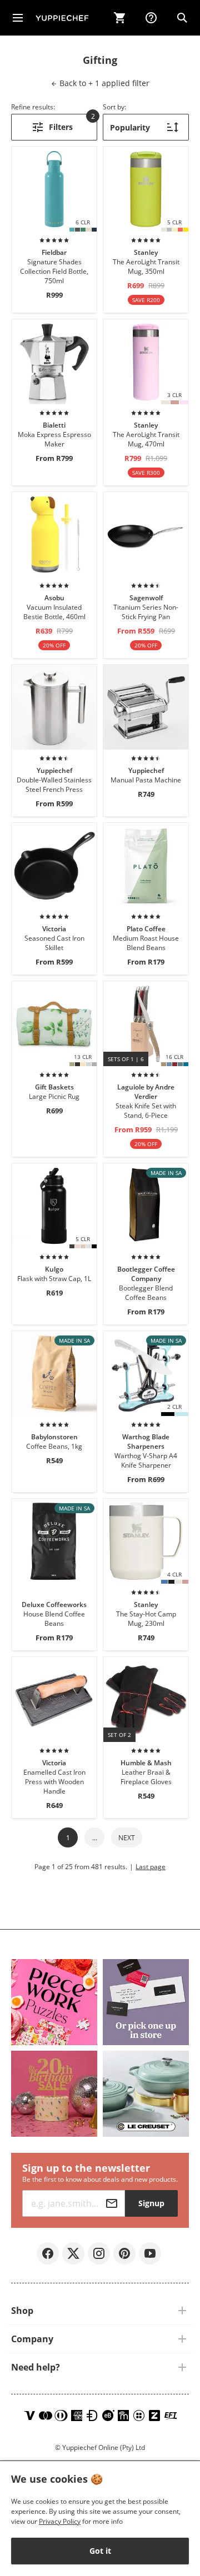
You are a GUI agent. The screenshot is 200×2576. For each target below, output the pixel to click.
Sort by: (114, 107)
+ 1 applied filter (103, 83)
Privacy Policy (60, 2521)
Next (127, 1838)
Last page (151, 1867)
